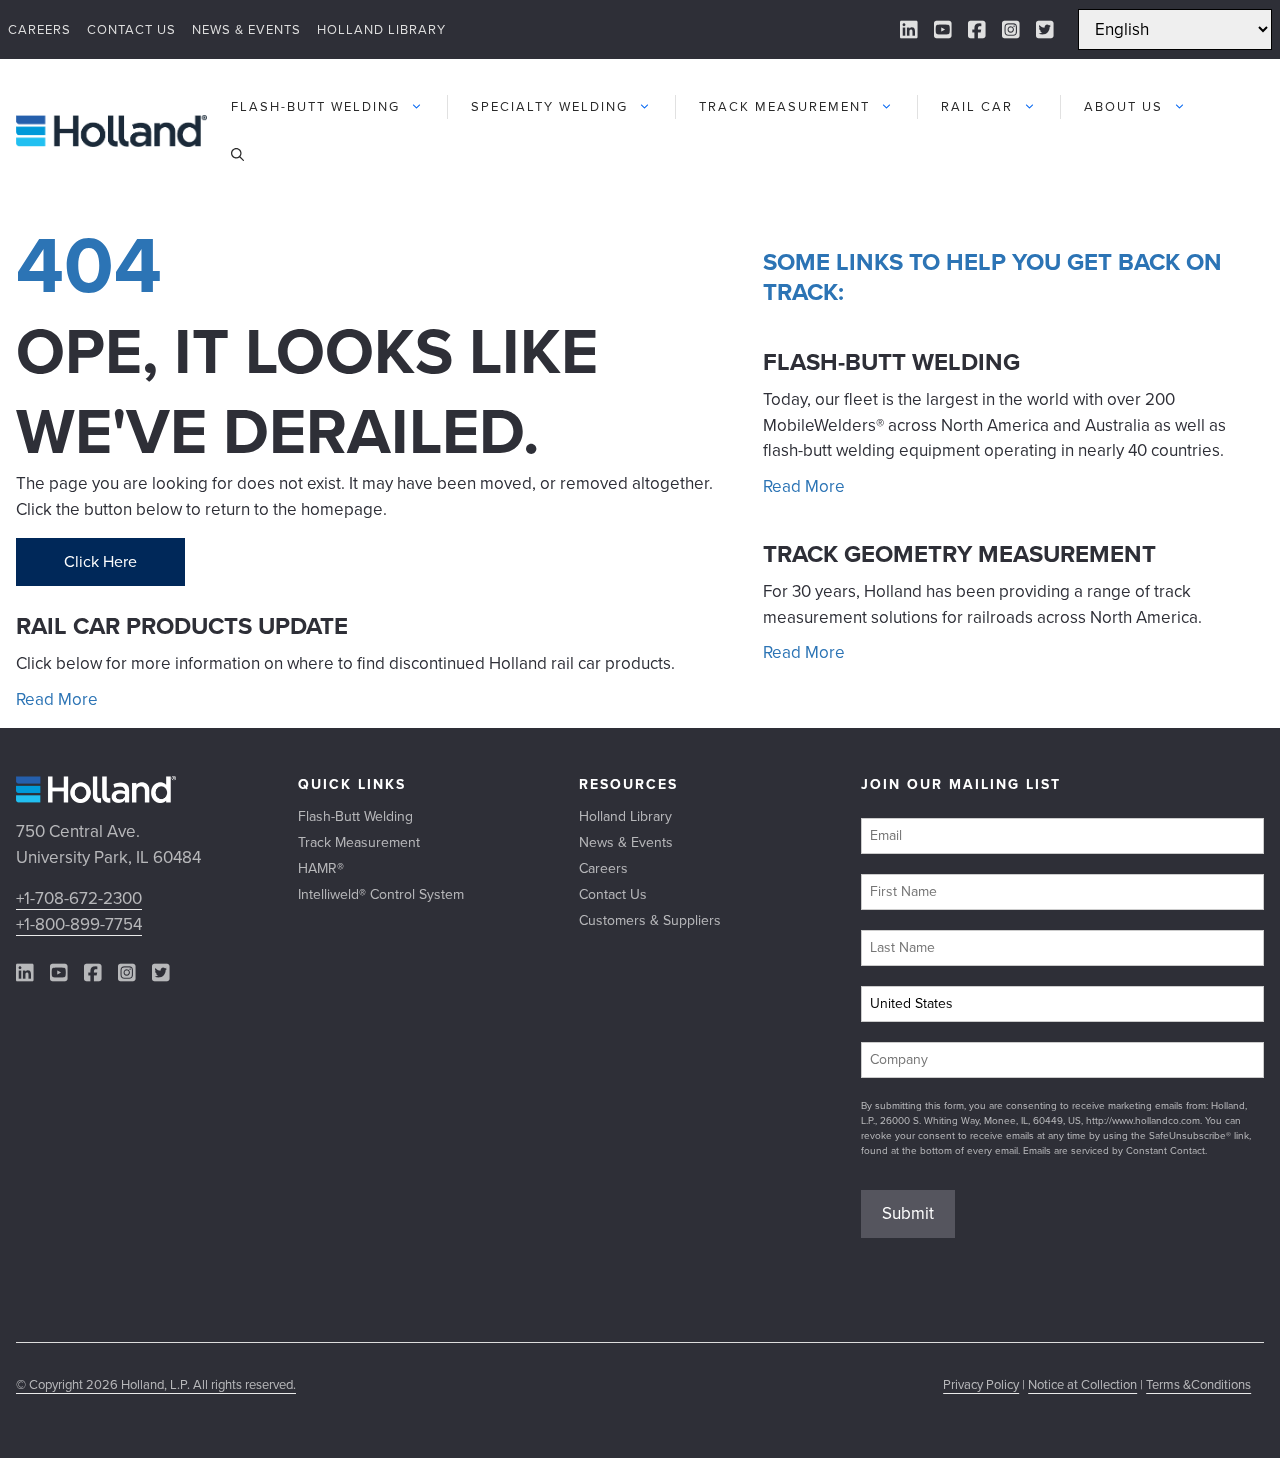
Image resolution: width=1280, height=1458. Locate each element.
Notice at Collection (1082, 1384)
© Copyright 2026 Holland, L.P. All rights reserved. (156, 1384)
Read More (57, 699)
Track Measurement (784, 106)
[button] (237, 155)
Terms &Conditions (1198, 1384)
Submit (908, 1213)
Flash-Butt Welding (315, 106)
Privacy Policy (981, 1384)
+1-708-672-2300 (79, 898)
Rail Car (977, 106)
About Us (1123, 106)
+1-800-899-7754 (79, 924)
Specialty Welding (549, 106)
